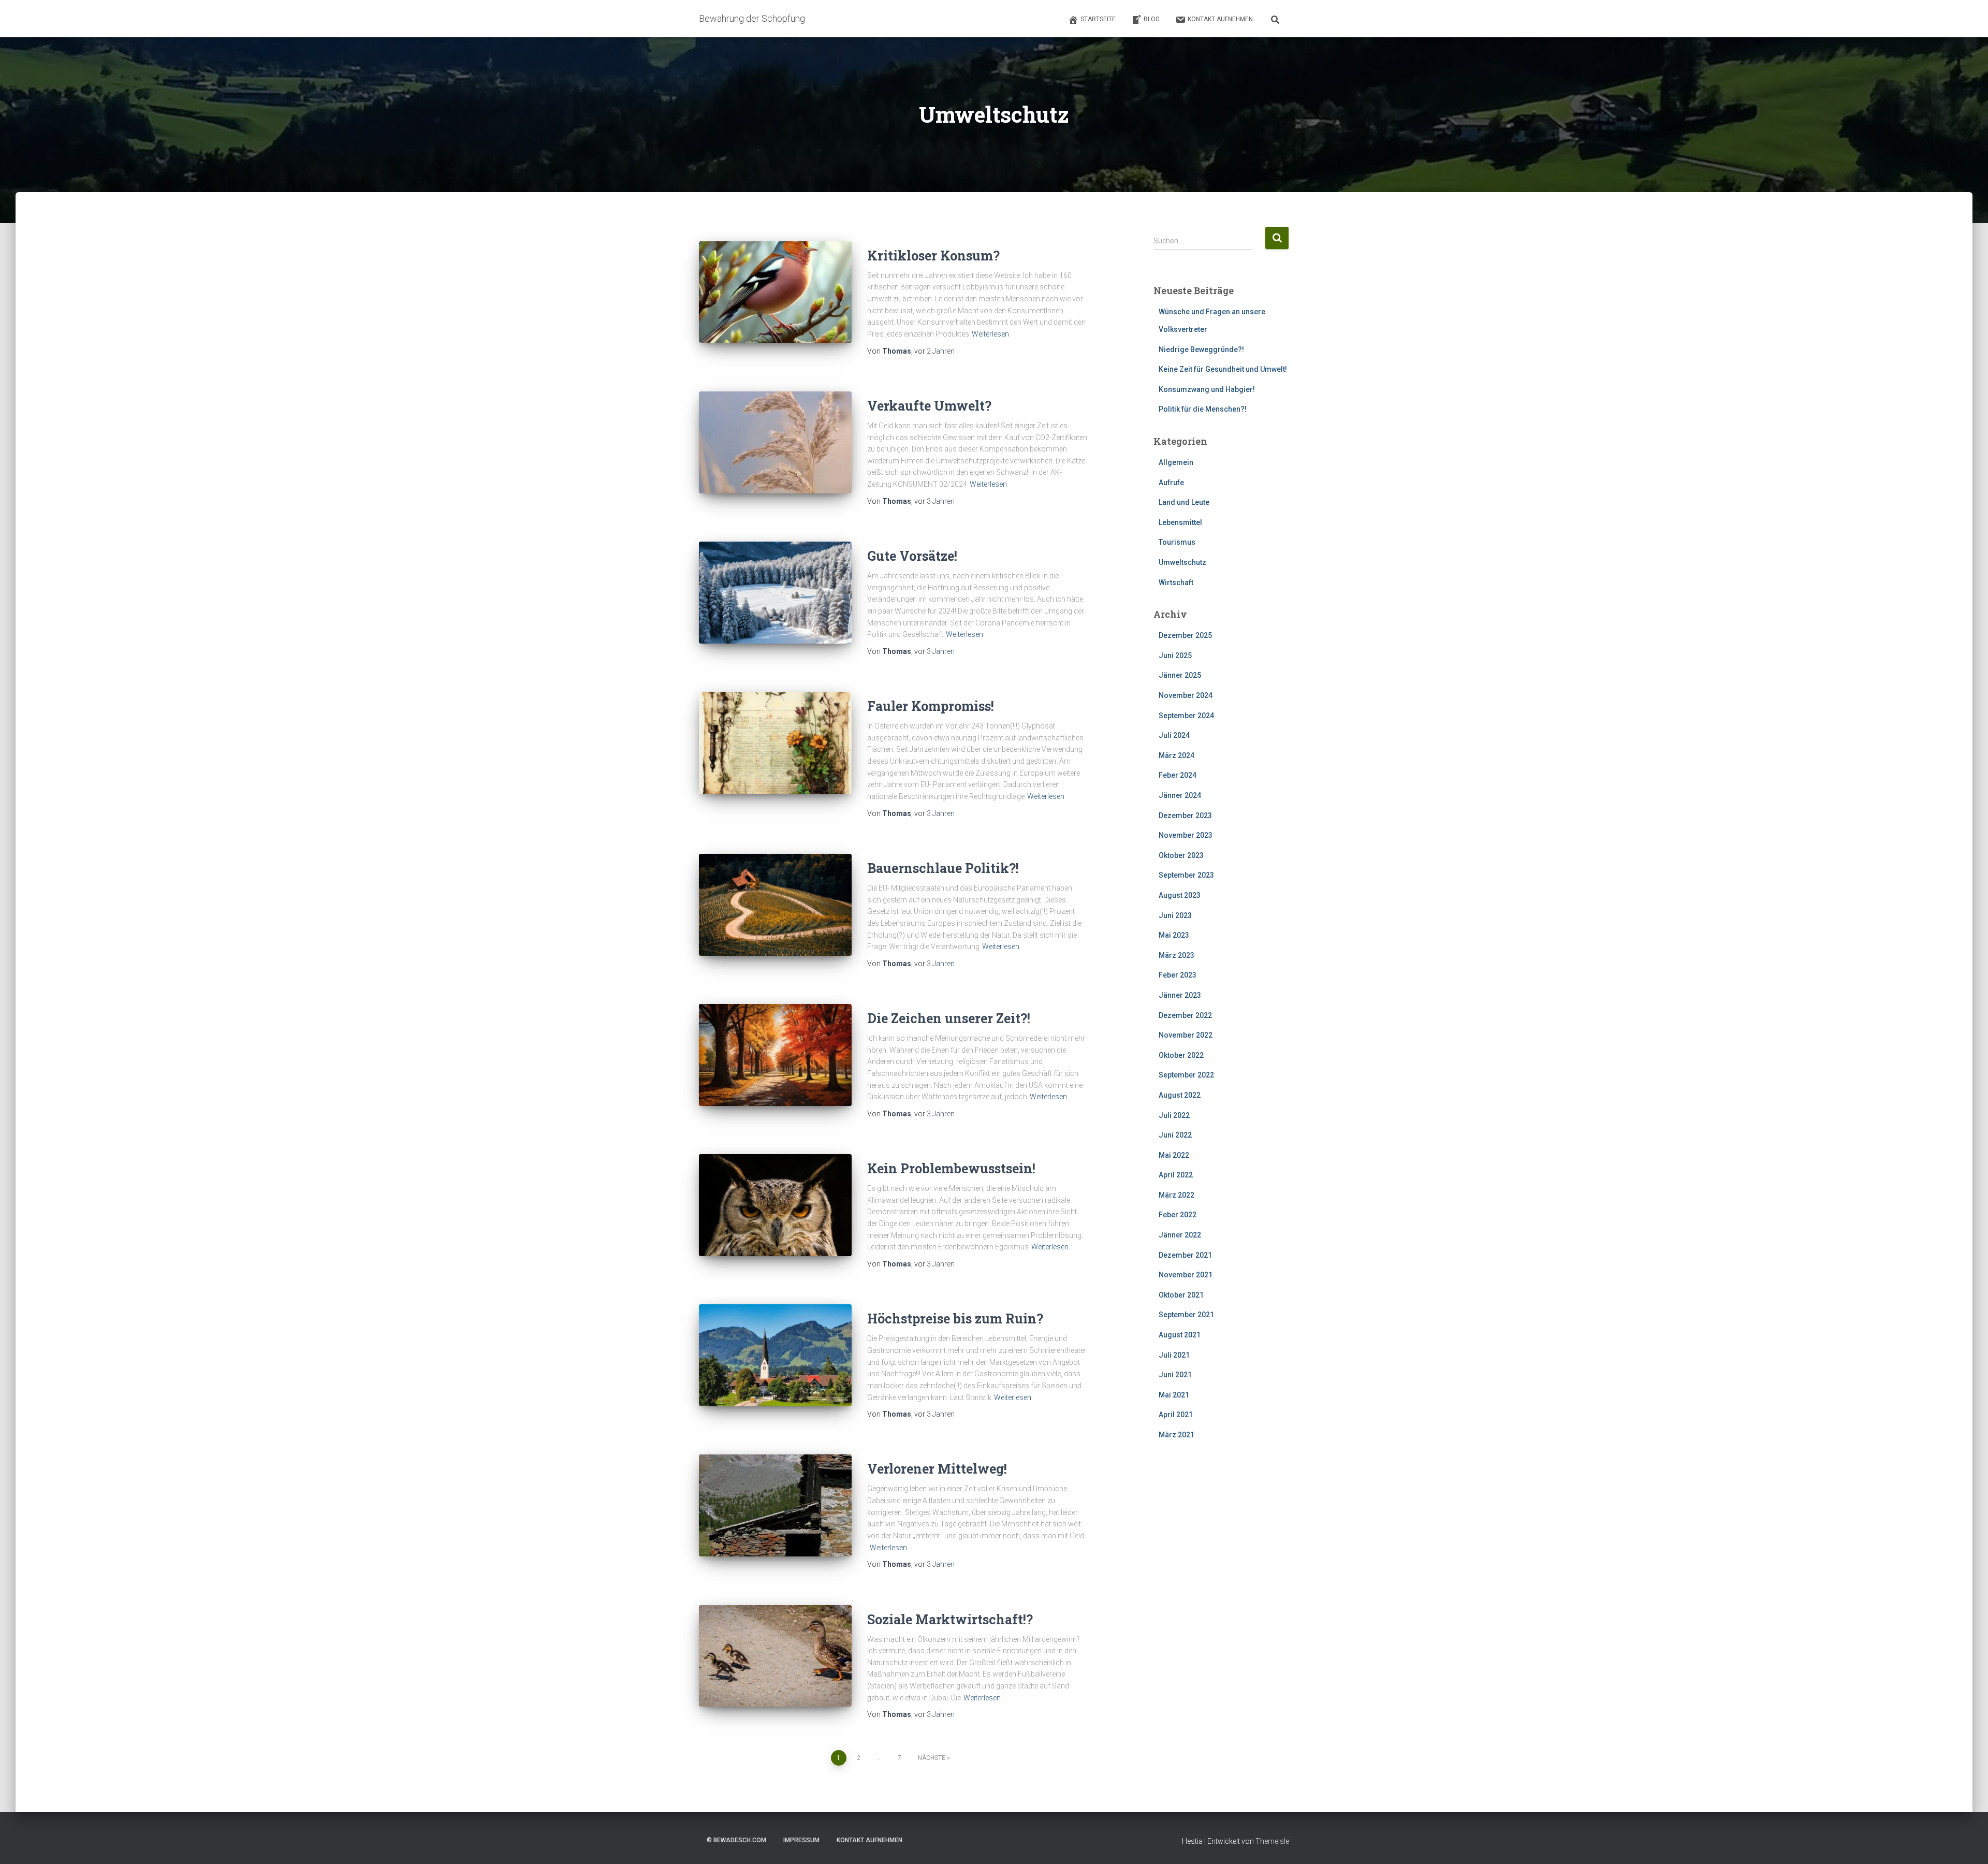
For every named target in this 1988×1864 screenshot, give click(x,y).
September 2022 (1186, 1075)
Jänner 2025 (1180, 675)
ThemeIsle (1272, 1841)
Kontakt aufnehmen (1220, 19)
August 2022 (1180, 1095)
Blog (1152, 19)
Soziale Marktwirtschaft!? (950, 1619)
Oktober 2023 (1181, 855)
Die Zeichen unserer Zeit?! (949, 1018)
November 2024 (1186, 695)
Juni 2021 (1175, 1375)
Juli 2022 (1174, 1115)
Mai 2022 (1174, 1155)
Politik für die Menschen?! (1203, 409)
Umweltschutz (1182, 562)
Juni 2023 (1175, 915)
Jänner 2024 (1180, 795)
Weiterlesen (990, 334)
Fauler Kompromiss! (931, 706)
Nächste (932, 1758)
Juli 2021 (1174, 1355)
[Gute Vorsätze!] (775, 593)
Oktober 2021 (1181, 1295)
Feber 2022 (1178, 1215)
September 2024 (1186, 716)
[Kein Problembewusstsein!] (775, 1205)
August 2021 (1180, 1335)
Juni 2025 (1175, 656)
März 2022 (1176, 1195)
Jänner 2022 (1180, 1235)
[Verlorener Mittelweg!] (775, 1505)
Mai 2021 (1174, 1395)
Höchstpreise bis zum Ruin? (955, 1319)
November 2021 (1186, 1275)
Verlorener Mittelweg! (937, 1469)
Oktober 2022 (1181, 1055)
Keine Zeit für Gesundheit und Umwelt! (1223, 369)
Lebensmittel (1180, 522)
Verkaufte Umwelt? (929, 406)
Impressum (801, 1840)
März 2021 (1176, 1435)
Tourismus (1177, 542)
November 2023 (1186, 835)
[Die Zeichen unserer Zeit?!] (775, 1055)
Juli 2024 (1174, 735)
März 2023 (1176, 955)
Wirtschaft (1176, 582)
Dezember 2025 (1185, 635)
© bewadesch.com (736, 1840)
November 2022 (1186, 1035)
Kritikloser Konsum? (933, 256)
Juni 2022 (1175, 1135)
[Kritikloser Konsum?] (775, 292)
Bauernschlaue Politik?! (943, 868)
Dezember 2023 (1185, 815)
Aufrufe (1171, 483)
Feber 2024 (1178, 775)
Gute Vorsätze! (912, 556)
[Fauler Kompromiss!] (775, 743)
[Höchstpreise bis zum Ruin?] (775, 1355)
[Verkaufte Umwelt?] (775, 442)
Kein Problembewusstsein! (951, 1168)
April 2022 (1176, 1175)
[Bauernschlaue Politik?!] (775, 905)
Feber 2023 (1178, 975)
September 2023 (1186, 875)
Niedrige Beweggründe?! (1201, 349)
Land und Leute (1184, 502)
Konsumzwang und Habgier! (1207, 389)
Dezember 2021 (1185, 1255)
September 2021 (1186, 1315)
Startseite (1098, 19)
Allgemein (1176, 462)
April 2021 (1176, 1415)
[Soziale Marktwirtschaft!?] (775, 1656)
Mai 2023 (1174, 935)
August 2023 (1180, 895)
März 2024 (1176, 755)
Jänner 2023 (1180, 995)
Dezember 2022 (1185, 1015)
